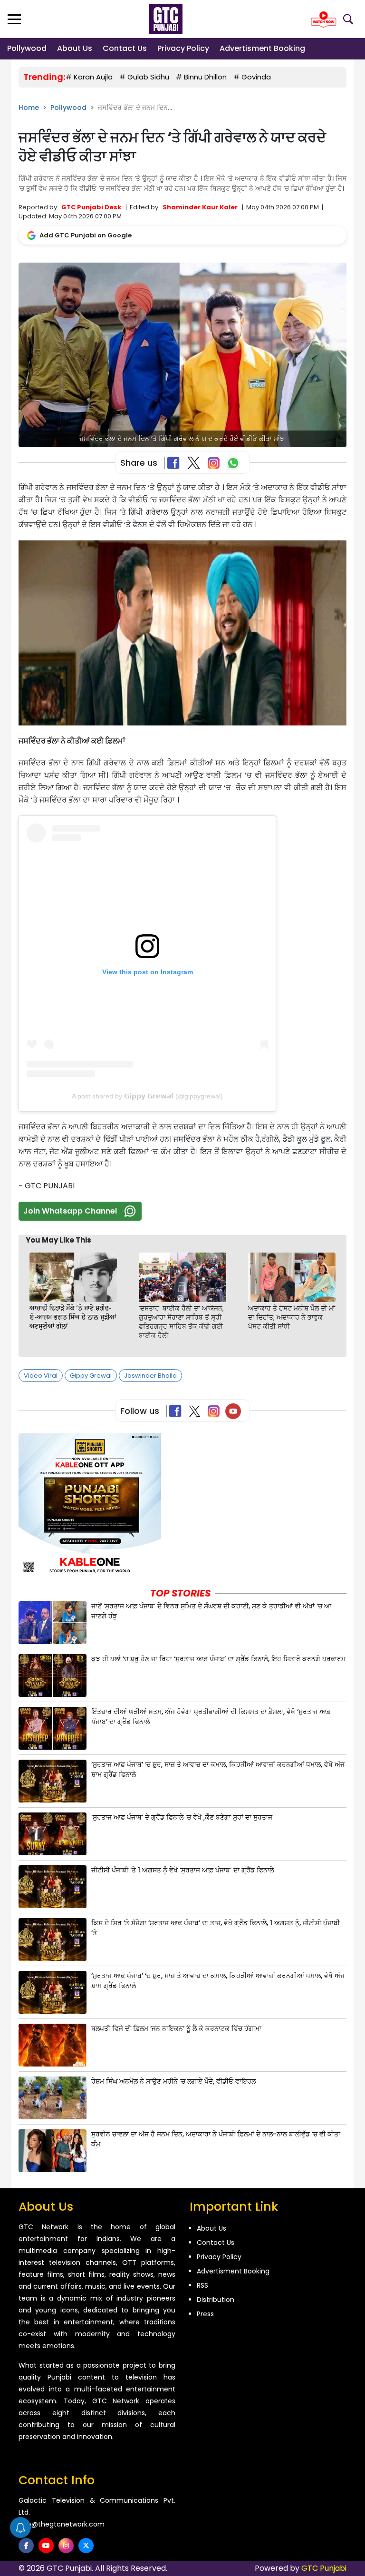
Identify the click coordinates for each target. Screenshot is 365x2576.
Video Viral (41, 1376)
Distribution (216, 2300)
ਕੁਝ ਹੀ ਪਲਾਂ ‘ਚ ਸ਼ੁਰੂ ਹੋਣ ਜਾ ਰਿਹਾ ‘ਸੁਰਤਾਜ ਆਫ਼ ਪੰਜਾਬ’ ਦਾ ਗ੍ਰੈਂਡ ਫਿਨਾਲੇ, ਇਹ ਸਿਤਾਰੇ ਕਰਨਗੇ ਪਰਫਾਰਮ (218, 1659)
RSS (202, 2285)
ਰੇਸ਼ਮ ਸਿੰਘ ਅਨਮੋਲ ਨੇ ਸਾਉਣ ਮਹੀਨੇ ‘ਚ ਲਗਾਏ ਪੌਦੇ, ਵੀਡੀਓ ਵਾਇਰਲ (173, 2081)
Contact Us (125, 48)
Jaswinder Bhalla (150, 1376)
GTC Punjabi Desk (91, 207)
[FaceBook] (175, 463)
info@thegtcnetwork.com (62, 2524)
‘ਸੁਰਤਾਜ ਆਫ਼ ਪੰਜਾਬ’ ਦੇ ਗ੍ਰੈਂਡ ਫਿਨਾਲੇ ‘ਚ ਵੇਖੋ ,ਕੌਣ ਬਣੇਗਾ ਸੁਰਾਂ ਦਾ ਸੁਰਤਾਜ (182, 1817)
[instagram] (66, 2546)
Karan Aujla (93, 77)
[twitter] (86, 2546)
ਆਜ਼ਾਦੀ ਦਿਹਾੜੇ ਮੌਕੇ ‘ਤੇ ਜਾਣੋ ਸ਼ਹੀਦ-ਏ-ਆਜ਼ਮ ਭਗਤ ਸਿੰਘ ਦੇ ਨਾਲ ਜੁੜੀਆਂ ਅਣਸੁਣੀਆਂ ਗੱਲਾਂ (73, 1317)
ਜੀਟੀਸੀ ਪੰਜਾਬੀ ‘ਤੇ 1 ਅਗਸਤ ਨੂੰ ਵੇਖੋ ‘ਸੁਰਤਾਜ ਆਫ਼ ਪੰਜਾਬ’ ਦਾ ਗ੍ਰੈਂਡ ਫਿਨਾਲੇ (182, 1870)
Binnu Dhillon (205, 77)
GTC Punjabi (324, 2568)
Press (205, 2314)
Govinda (256, 77)
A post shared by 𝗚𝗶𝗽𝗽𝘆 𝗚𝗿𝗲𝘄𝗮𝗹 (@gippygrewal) (147, 1096)
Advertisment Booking (262, 48)
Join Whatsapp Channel (70, 1211)
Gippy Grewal (91, 1376)
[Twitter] (197, 1411)
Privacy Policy (183, 48)
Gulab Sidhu (148, 77)
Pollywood (27, 48)
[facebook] (26, 2546)
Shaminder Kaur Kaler (200, 207)
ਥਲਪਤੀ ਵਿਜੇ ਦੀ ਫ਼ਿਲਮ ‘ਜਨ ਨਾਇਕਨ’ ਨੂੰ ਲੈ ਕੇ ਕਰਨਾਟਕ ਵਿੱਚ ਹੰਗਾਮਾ (176, 2028)
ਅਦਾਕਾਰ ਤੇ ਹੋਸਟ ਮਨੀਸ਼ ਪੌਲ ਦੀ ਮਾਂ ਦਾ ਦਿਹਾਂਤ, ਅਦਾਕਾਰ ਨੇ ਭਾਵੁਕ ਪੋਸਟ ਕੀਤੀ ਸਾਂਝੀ (292, 1317)
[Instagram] (216, 1411)
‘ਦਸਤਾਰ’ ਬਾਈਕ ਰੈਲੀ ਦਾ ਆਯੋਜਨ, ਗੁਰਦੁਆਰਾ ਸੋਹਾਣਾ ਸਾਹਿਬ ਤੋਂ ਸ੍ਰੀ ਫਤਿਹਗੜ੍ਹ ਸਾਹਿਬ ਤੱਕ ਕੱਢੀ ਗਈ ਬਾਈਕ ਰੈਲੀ (181, 1322)
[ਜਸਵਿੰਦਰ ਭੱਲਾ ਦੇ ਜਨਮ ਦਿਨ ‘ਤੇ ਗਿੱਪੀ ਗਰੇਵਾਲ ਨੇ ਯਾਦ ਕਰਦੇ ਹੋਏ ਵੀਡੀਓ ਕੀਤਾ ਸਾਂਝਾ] (182, 355)
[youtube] (46, 2546)
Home (29, 108)
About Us (75, 48)
